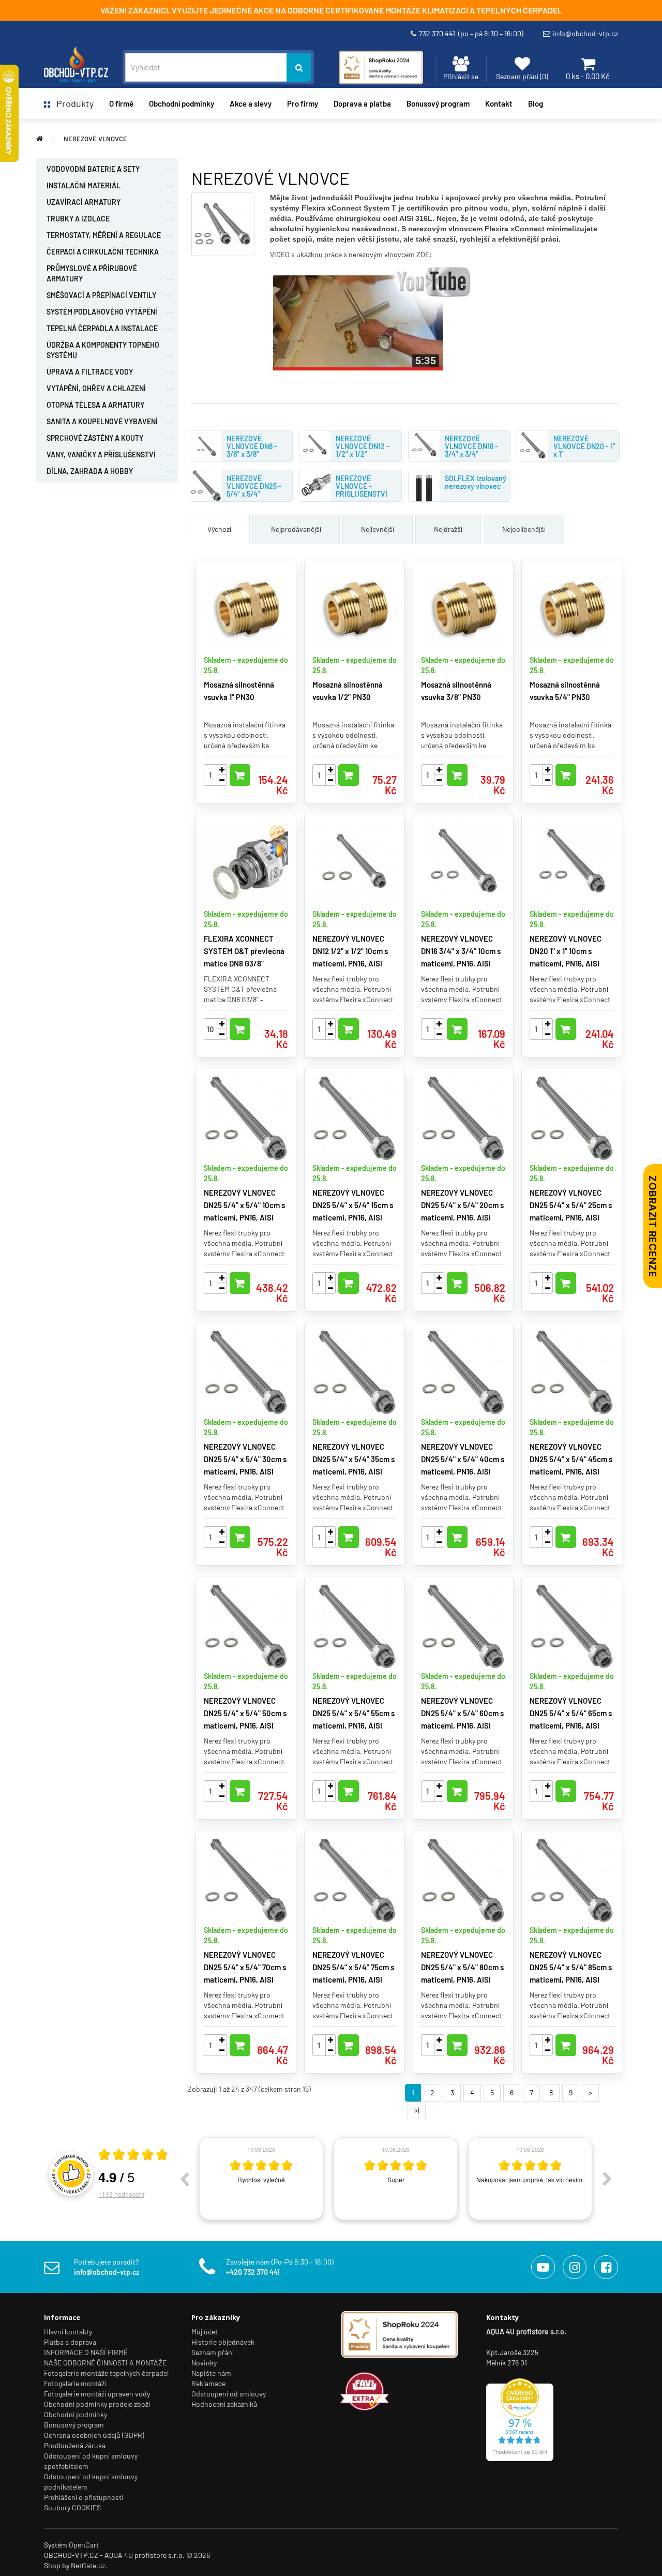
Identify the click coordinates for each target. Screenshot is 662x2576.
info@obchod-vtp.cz (585, 33)
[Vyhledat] (299, 67)
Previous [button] (184, 2179)
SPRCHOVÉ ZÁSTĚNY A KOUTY (95, 438)
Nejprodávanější (296, 529)
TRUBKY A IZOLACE (78, 219)
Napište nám (211, 2373)
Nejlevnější (378, 529)
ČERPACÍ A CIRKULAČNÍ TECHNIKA (103, 252)
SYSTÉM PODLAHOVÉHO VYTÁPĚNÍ (102, 312)
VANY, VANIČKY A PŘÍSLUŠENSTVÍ (101, 455)
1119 (121, 2194)
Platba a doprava (70, 2342)
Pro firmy (303, 103)
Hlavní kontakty (68, 2332)
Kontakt (499, 103)
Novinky (204, 2363)
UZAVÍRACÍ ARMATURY (84, 202)
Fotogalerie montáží (75, 2383)
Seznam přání (213, 2352)
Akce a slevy (251, 103)
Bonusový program (438, 103)
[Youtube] (543, 2267)
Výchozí (219, 529)
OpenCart (84, 2545)
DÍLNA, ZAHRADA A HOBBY (90, 471)
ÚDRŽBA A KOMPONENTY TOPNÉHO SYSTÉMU (103, 350)
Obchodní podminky (182, 103)
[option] (261, 2179)
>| (417, 2110)
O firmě (121, 103)
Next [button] (607, 2179)
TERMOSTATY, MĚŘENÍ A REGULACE (104, 235)
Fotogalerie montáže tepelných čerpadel (106, 2373)
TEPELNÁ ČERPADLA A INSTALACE (102, 328)
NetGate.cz (88, 2565)
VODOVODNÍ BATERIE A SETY (93, 169)
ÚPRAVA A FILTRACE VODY (90, 372)
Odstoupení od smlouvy (229, 2394)
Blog (536, 103)
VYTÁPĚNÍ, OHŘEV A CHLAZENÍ (96, 388)
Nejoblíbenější (524, 529)
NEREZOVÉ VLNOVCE (95, 139)
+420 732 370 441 (253, 2272)
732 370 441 (471, 33)
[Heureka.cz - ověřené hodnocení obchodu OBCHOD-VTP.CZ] (520, 2418)
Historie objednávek (223, 2342)
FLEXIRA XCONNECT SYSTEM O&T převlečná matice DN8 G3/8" (244, 951)
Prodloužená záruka (75, 2445)
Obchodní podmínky (76, 2414)
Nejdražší (448, 529)
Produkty (72, 103)
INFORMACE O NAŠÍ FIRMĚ (86, 2352)
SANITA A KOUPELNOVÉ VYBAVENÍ (102, 421)
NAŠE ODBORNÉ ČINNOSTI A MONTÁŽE (105, 2363)
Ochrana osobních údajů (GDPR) (94, 2435)
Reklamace (208, 2383)
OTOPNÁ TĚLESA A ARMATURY (95, 405)
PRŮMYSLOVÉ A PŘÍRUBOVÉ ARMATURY (92, 273)
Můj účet (205, 2332)
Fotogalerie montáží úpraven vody (97, 2394)
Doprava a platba (362, 103)
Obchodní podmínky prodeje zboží (97, 2404)
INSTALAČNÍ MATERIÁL (84, 185)
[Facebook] (606, 2267)
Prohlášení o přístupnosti (84, 2497)
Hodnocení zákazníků (224, 2404)
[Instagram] (575, 2267)
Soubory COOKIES (72, 2507)
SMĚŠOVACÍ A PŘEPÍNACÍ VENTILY (101, 295)
